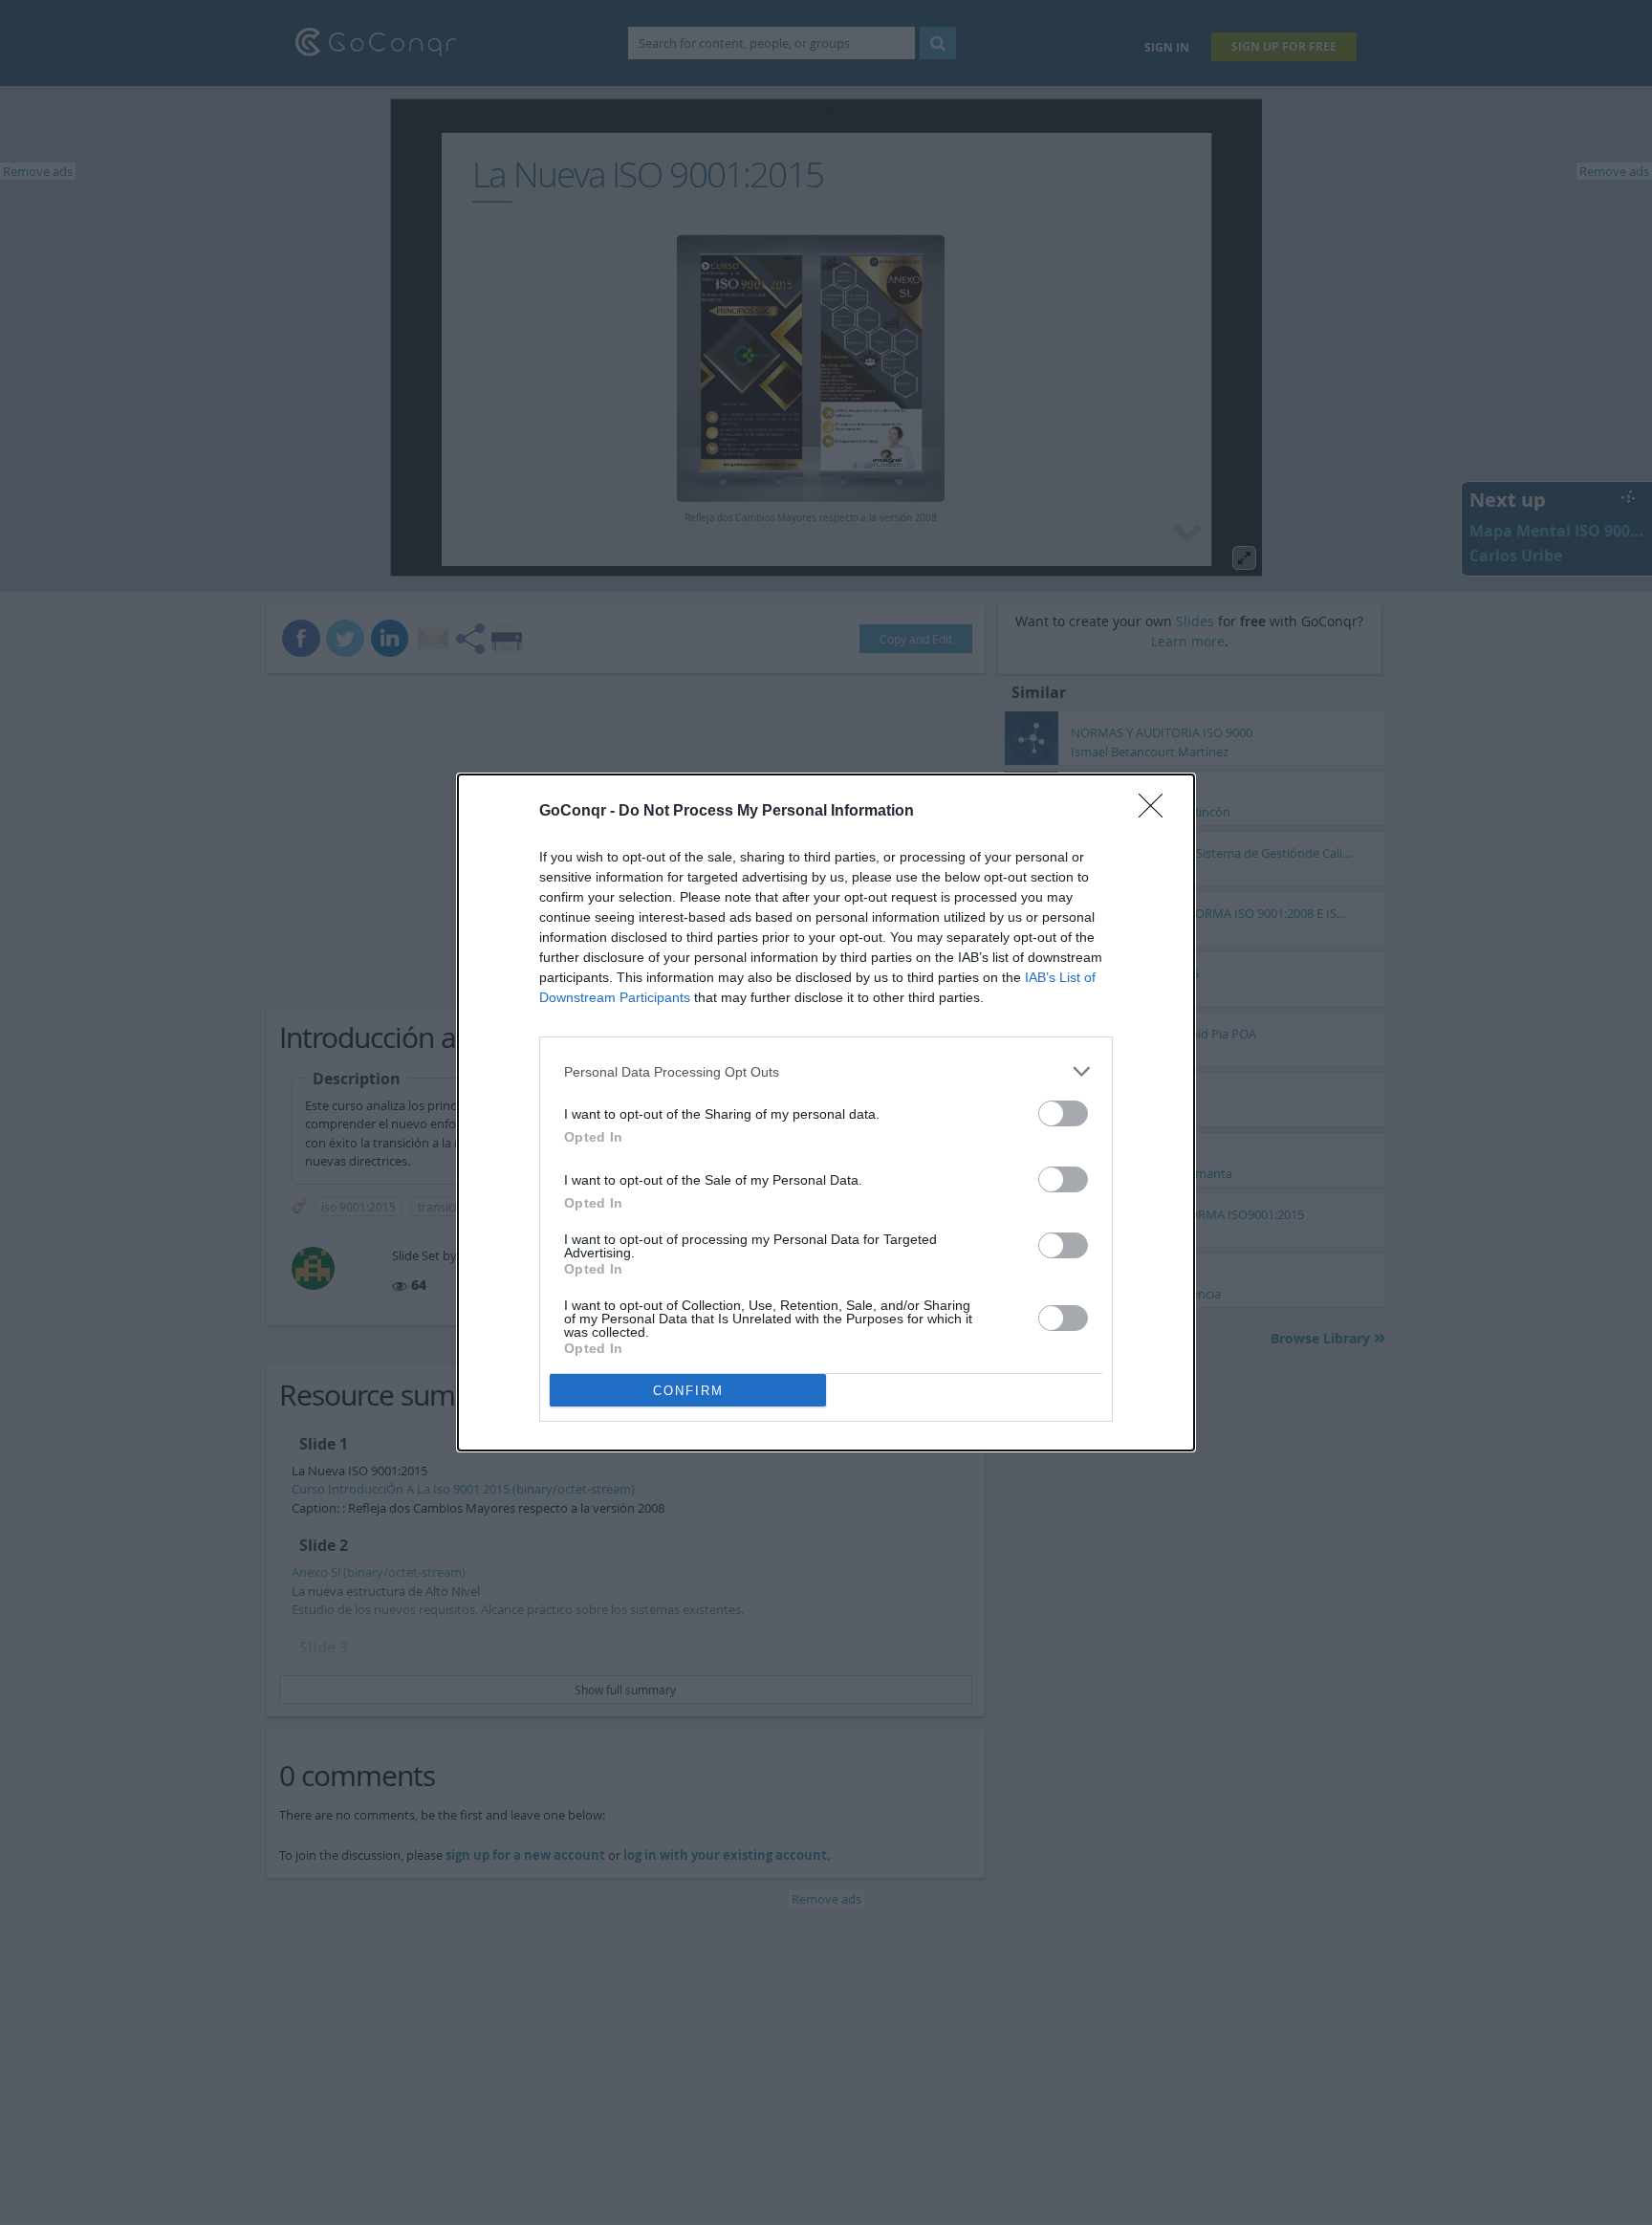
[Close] (1157, 812)
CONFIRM (688, 1391)
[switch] (1063, 1113)
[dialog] (826, 1112)
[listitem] (826, 1071)
